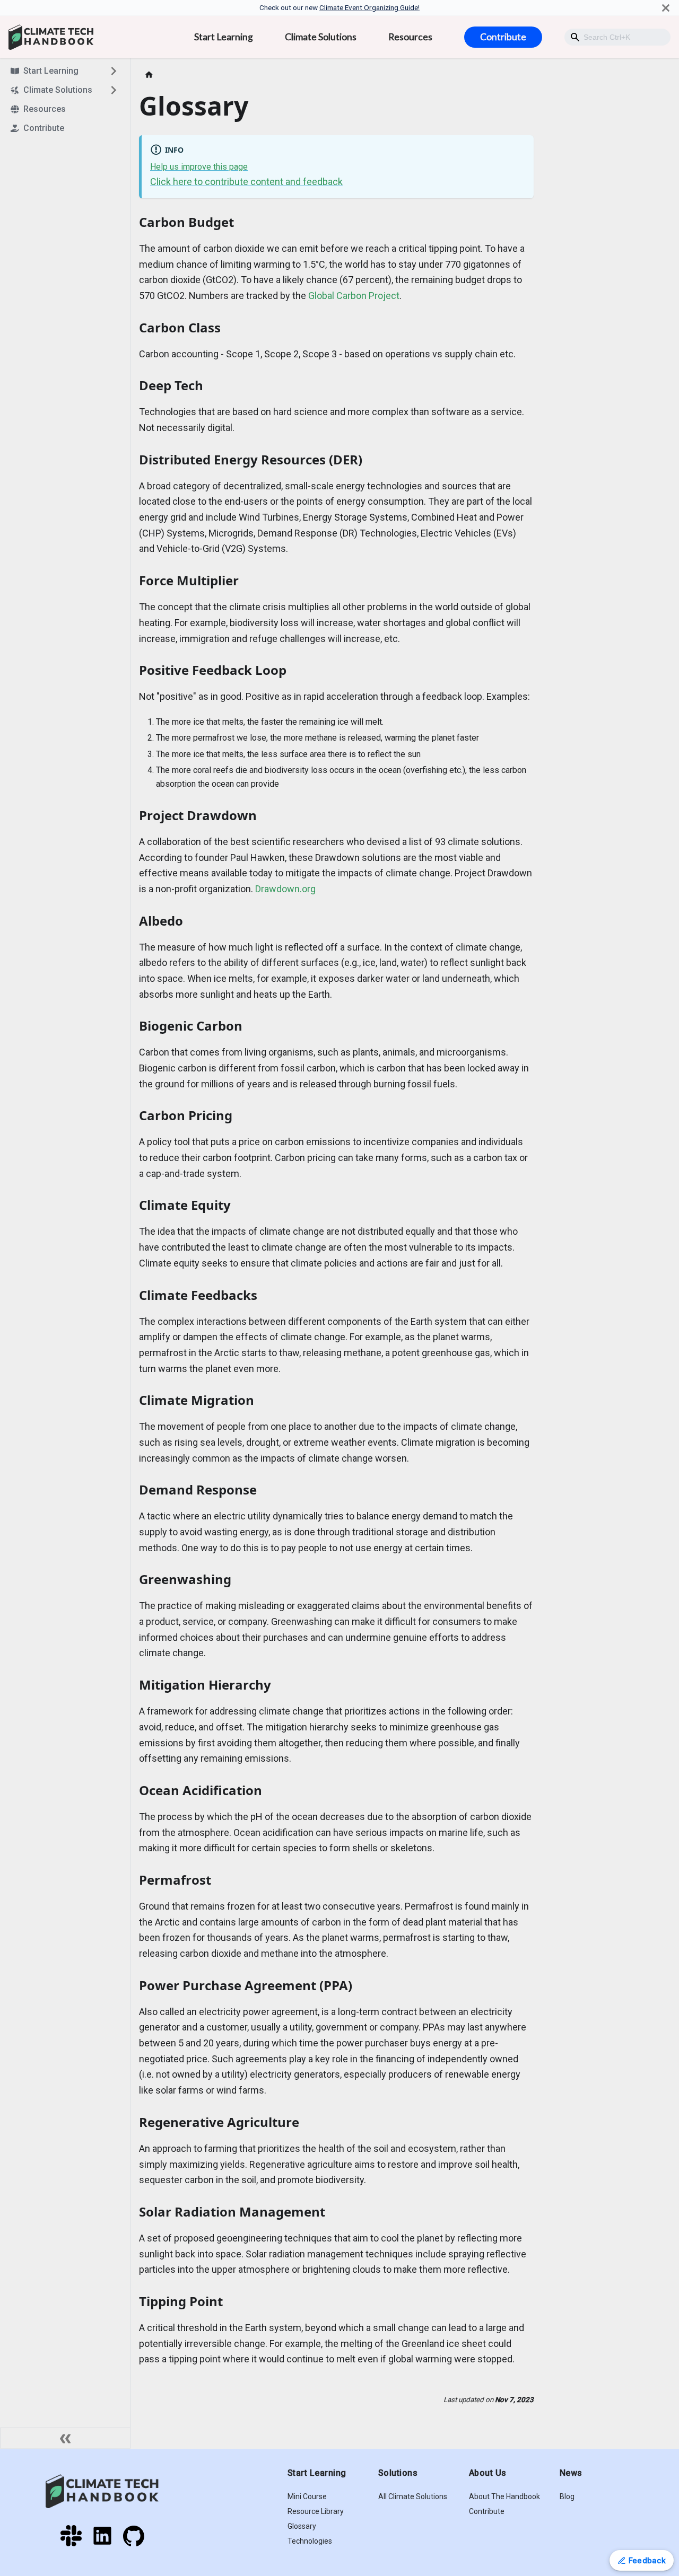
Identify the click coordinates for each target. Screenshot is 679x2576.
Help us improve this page (199, 167)
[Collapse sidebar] (65, 2438)
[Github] (134, 2543)
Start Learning (224, 37)
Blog (567, 2496)
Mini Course (307, 2496)
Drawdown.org (285, 889)
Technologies (310, 2541)
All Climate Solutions (413, 2496)
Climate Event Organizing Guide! (369, 7)
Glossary (302, 2526)
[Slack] (76, 2543)
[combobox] (617, 37)
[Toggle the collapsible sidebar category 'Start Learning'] (114, 71)
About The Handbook (504, 2496)
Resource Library (316, 2511)
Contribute (503, 37)
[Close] (666, 8)
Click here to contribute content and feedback (246, 182)
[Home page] (149, 75)
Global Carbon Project (354, 296)
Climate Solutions (321, 37)
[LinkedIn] (107, 2543)
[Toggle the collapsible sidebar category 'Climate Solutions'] (114, 90)
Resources (410, 37)
